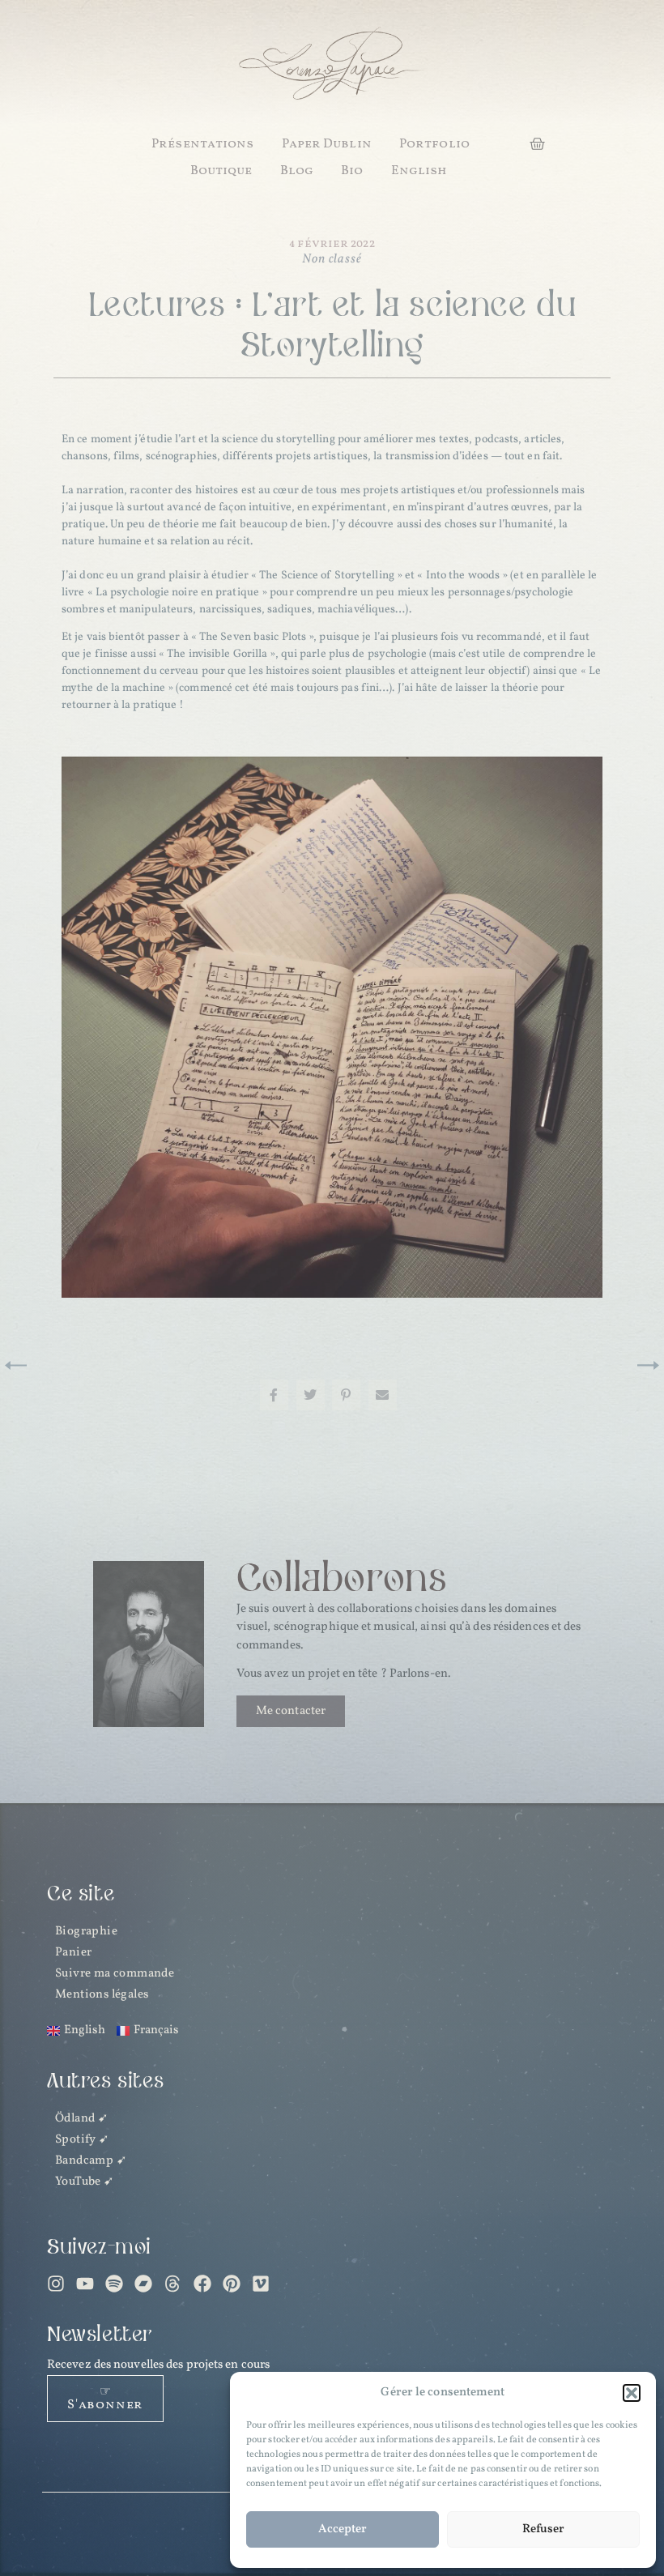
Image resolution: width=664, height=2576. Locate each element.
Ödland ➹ (82, 2119)
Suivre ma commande (115, 1974)
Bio (352, 171)
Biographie (86, 1932)
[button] (632, 2393)
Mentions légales (102, 1995)
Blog (297, 171)
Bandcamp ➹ (91, 2161)
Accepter (343, 2529)
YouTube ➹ (85, 2182)
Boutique (221, 171)
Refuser (543, 2529)
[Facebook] (202, 2284)
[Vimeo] (261, 2284)
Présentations (202, 144)
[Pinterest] (232, 2284)
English (419, 171)
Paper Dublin (327, 144)
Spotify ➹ (83, 2140)
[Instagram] (56, 2284)
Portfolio (434, 144)
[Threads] (172, 2284)
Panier (73, 1953)
